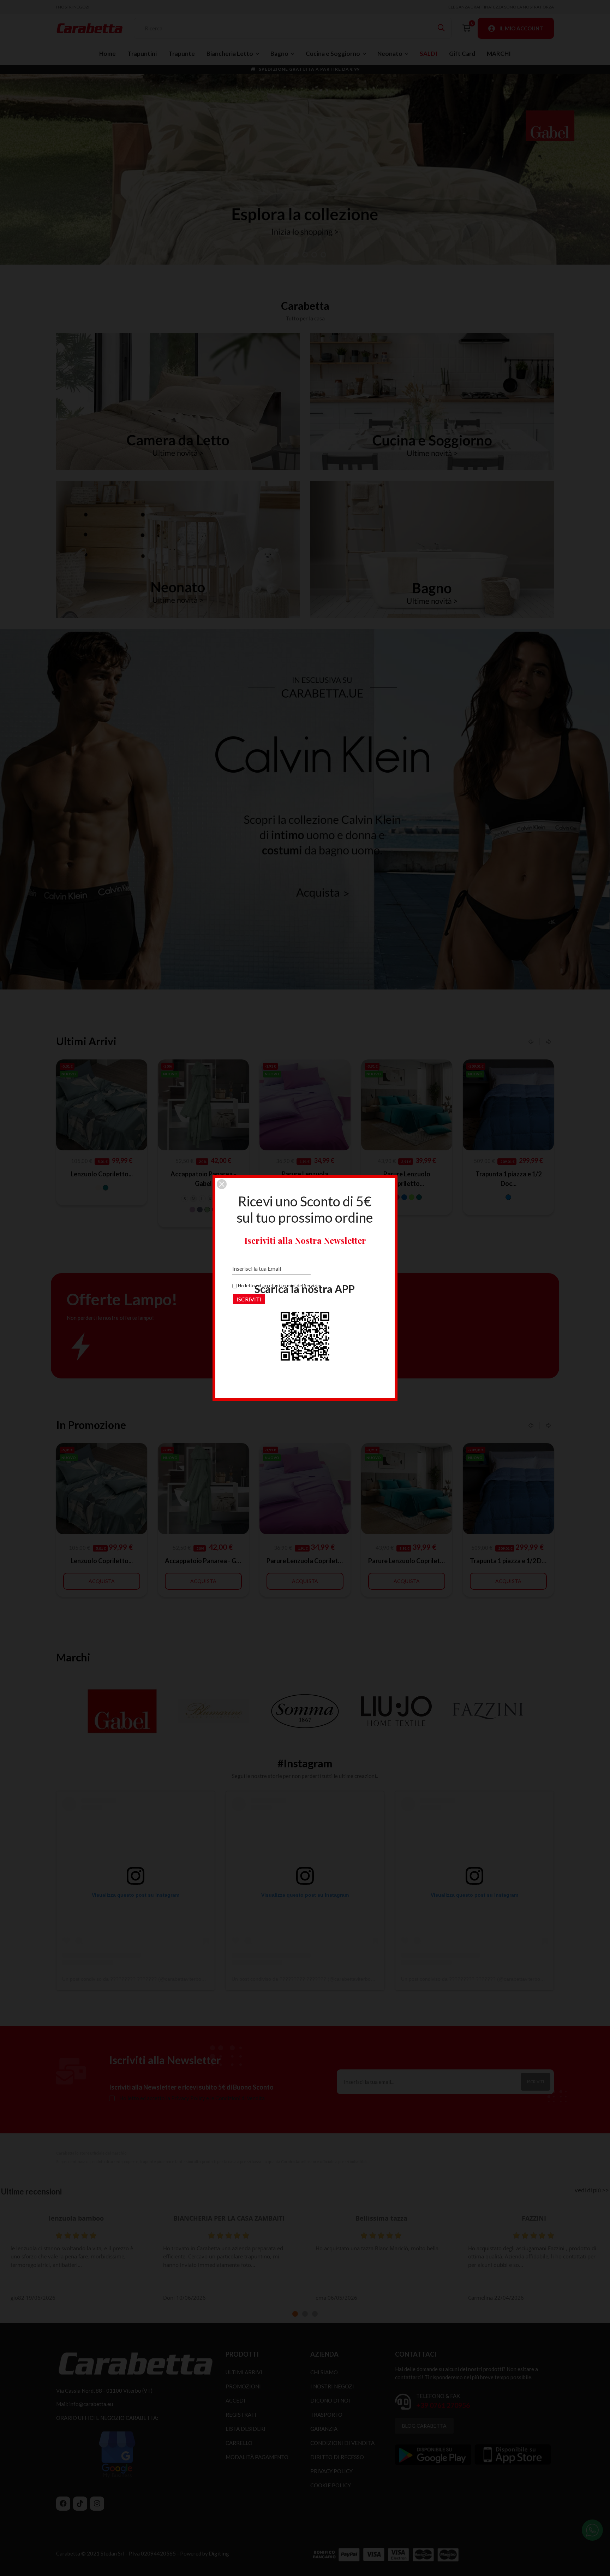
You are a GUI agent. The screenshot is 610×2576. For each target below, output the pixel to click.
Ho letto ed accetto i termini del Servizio (279, 1286)
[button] (222, 1184)
